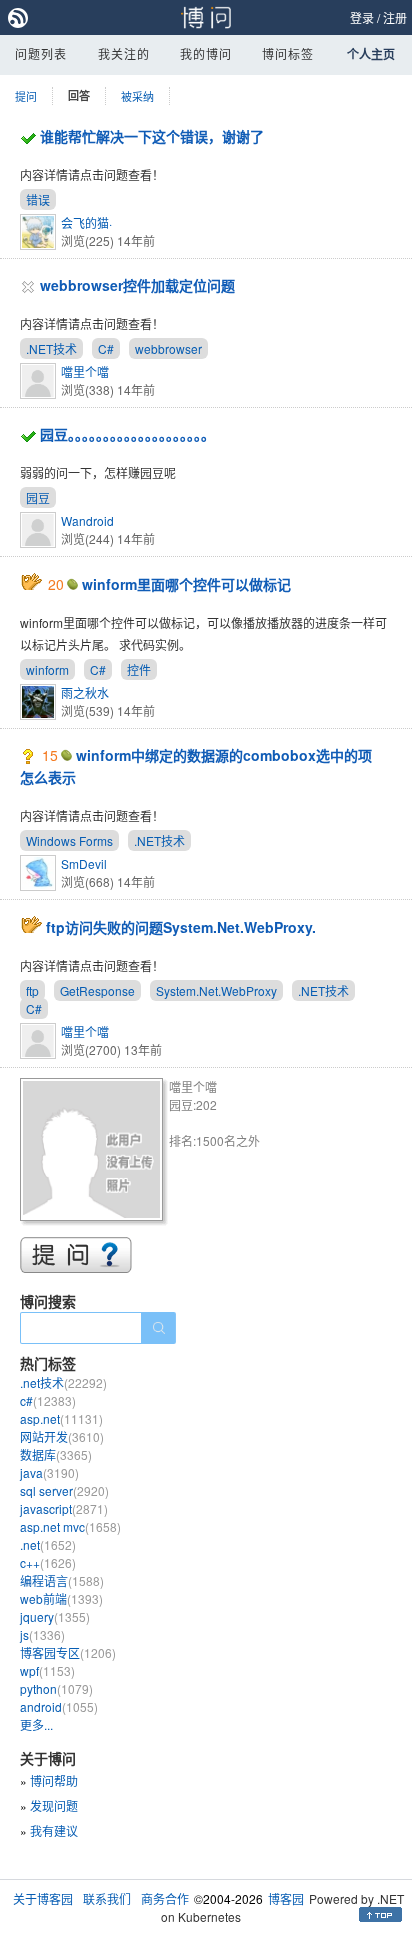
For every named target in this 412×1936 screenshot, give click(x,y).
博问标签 (288, 53)
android (59, 1706)
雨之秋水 (85, 692)
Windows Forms (69, 840)
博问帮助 (54, 1780)
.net (48, 1544)
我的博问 (206, 53)
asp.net (61, 1418)
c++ (48, 1562)
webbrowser (168, 348)
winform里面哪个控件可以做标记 (186, 584)
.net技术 (63, 1382)
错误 (38, 199)
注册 (395, 17)
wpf (47, 1670)
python (56, 1688)
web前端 (61, 1598)
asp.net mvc (70, 1526)
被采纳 (137, 96)
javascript (64, 1508)
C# (106, 348)
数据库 (56, 1454)
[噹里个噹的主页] (94, 1152)
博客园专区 (68, 1652)
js (42, 1634)
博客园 (286, 1898)
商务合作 (165, 1898)
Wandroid (87, 520)
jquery (55, 1616)
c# (48, 1400)
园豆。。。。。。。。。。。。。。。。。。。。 (127, 434)
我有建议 (54, 1830)
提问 (26, 96)
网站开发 (62, 1436)
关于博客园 (43, 1898)
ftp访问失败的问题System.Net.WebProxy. (181, 927)
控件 (139, 669)
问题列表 (41, 53)
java (49, 1472)
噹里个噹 (85, 371)
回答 (79, 95)
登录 (362, 17)
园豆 (38, 497)
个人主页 (371, 54)
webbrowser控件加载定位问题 (137, 285)
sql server (64, 1490)
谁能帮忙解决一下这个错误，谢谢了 (152, 136)
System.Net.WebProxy (216, 990)
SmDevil (84, 863)
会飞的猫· (86, 222)
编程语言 (62, 1580)
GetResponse (97, 990)
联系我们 (107, 1898)
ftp (32, 990)
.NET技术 (51, 348)
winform (47, 669)
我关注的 (124, 53)
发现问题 (54, 1805)
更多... (36, 1724)
